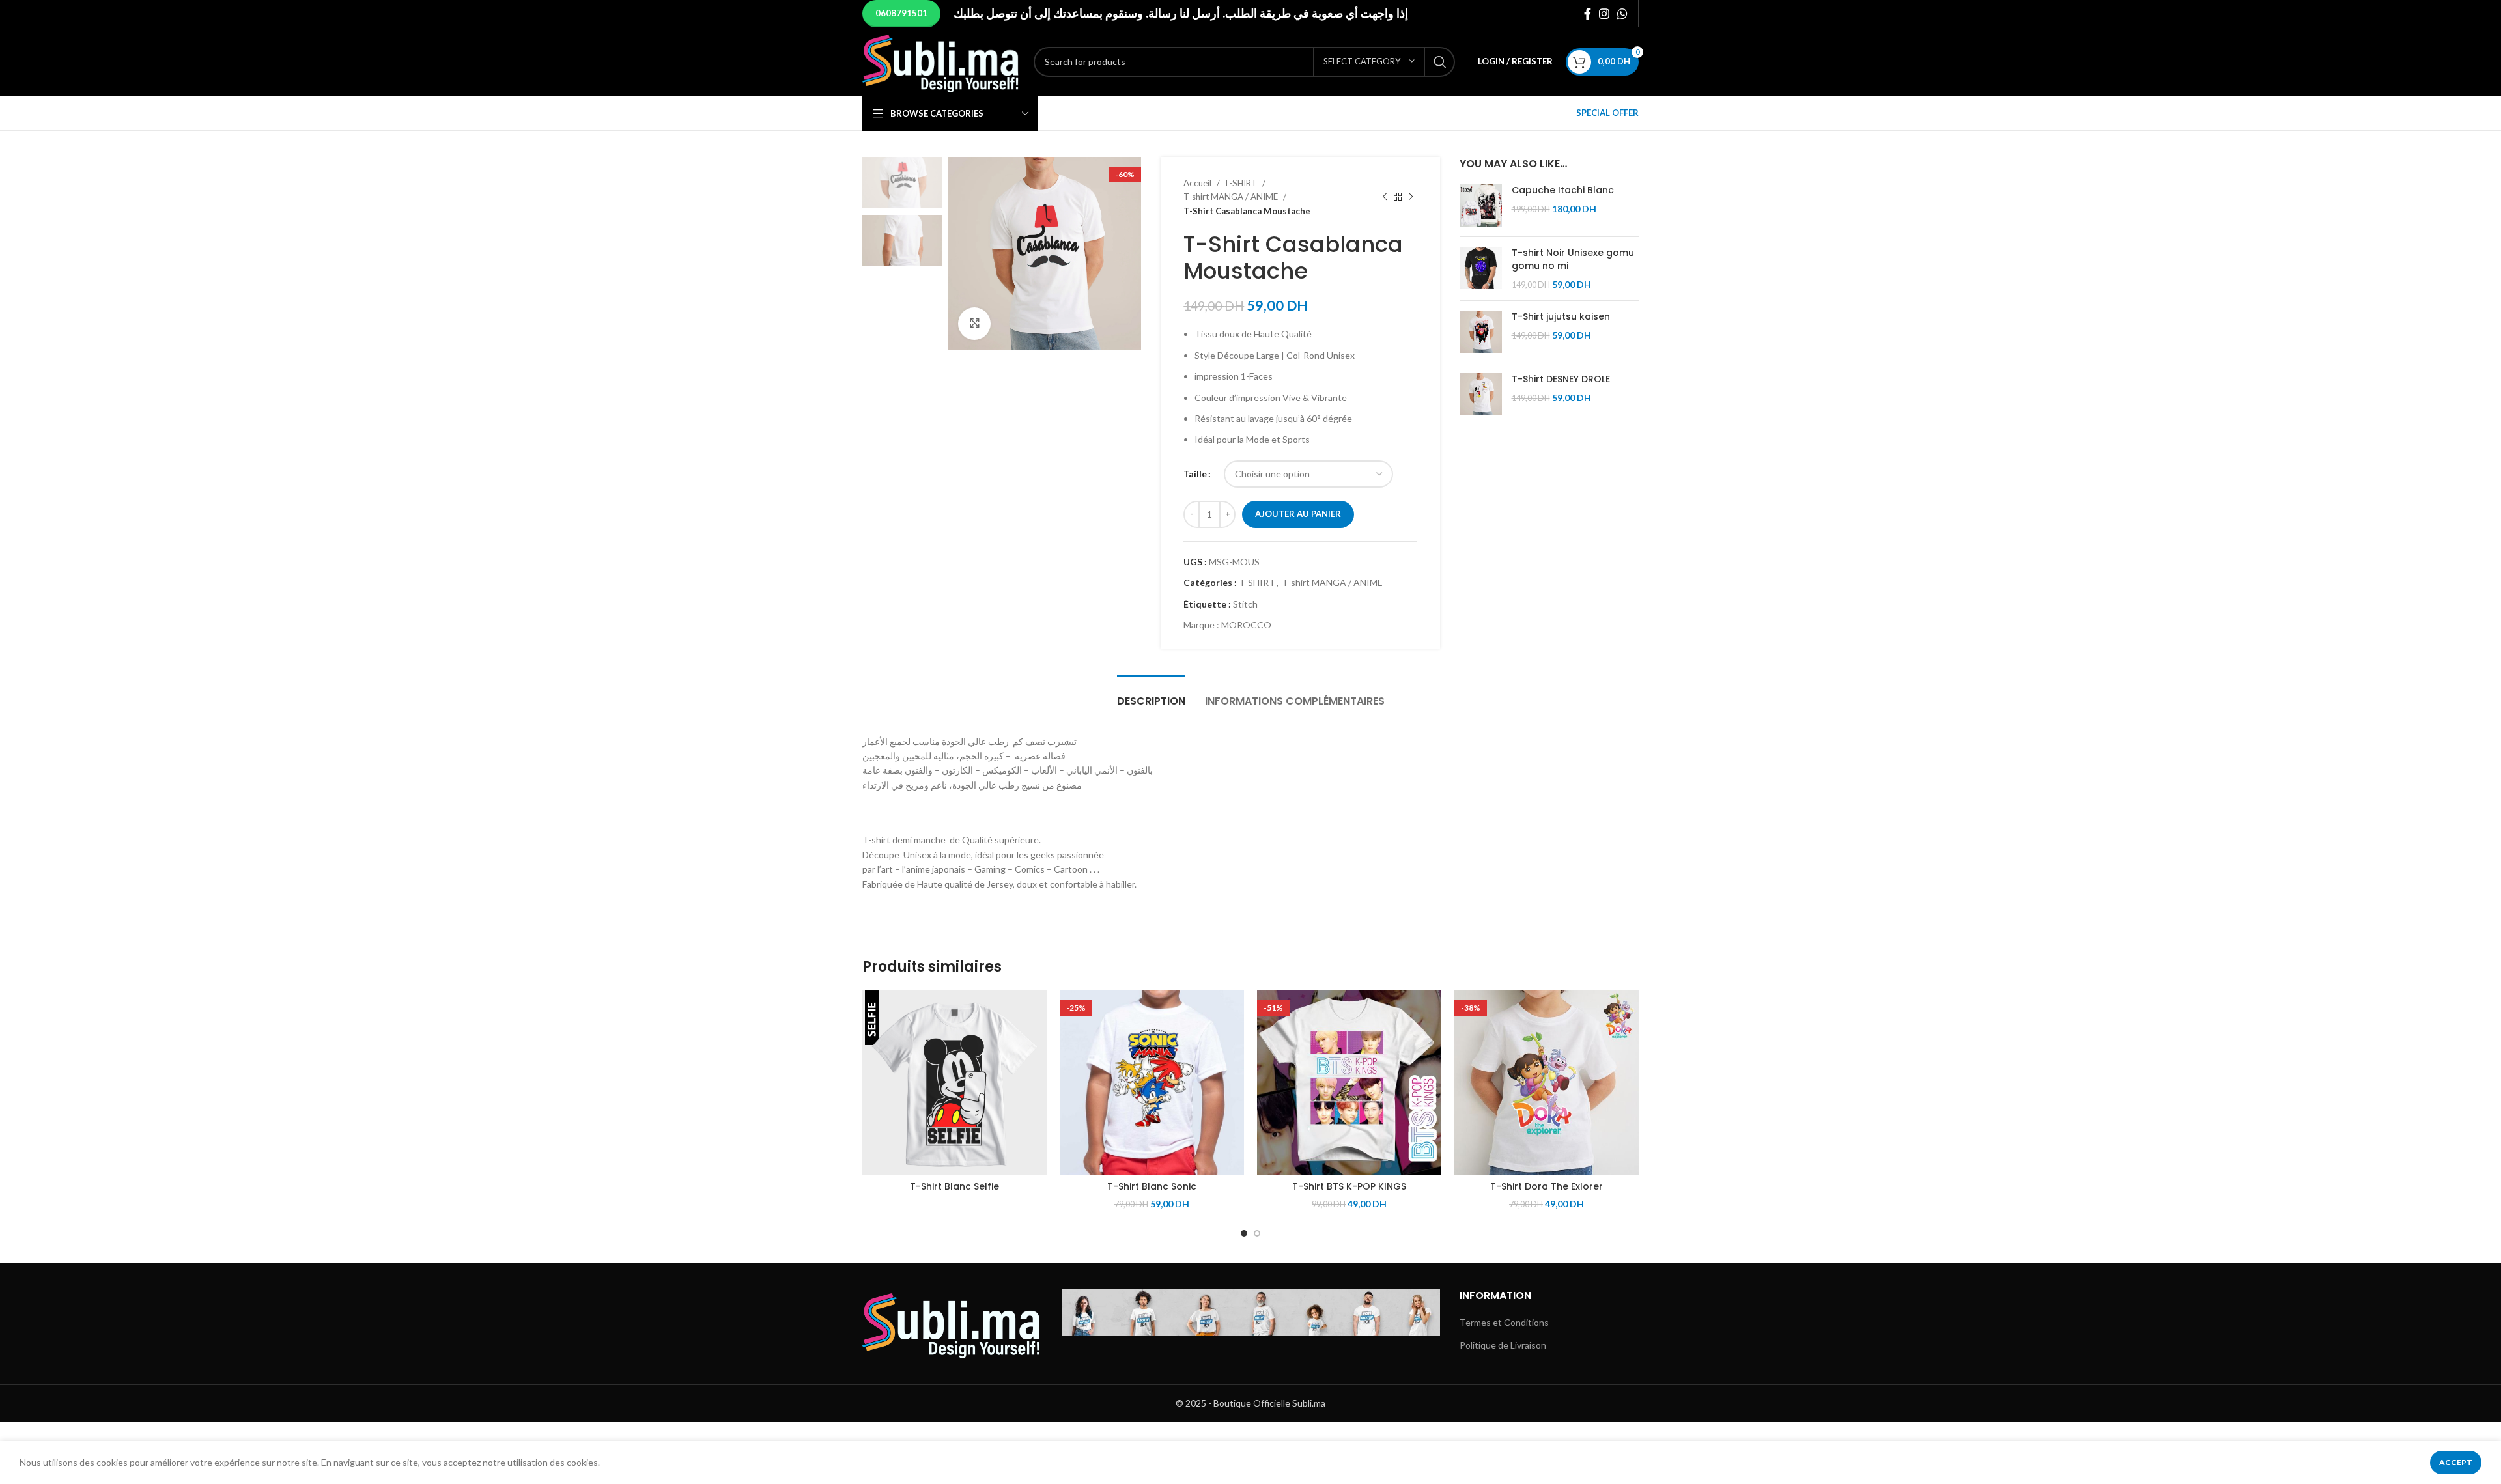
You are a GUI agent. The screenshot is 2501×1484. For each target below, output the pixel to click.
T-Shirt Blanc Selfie (954, 1186)
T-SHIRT (1241, 183)
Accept (2456, 1462)
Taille (1195, 474)
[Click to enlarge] (974, 324)
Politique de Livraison (1503, 1345)
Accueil (1198, 183)
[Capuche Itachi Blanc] (1481, 205)
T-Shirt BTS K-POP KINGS (1349, 1186)
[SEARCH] (1440, 62)
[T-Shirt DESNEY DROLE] (1481, 394)
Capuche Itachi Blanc (1563, 190)
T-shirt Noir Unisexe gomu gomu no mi (1573, 259)
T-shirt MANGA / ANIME (1232, 197)
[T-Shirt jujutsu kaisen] (1481, 332)
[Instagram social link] (1604, 14)
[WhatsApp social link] (1622, 14)
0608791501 (901, 13)
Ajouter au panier (1298, 514)
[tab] (1151, 694)
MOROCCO (1246, 625)
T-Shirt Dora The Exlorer (1547, 1186)
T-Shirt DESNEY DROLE (1561, 379)
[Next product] (1411, 197)
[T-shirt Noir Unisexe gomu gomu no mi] (1481, 269)
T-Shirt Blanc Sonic (1152, 1186)
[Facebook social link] (1588, 14)
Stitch (1245, 604)
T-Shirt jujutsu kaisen (1561, 317)
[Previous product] (1385, 197)
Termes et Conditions (1504, 1322)
